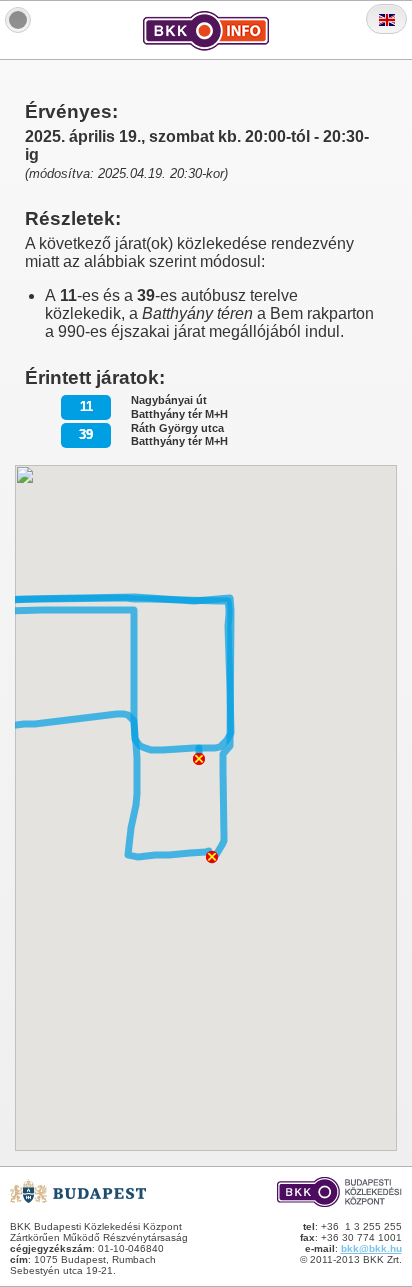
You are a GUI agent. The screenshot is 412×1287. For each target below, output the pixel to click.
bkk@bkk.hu (371, 1248)
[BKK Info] (18, 20)
